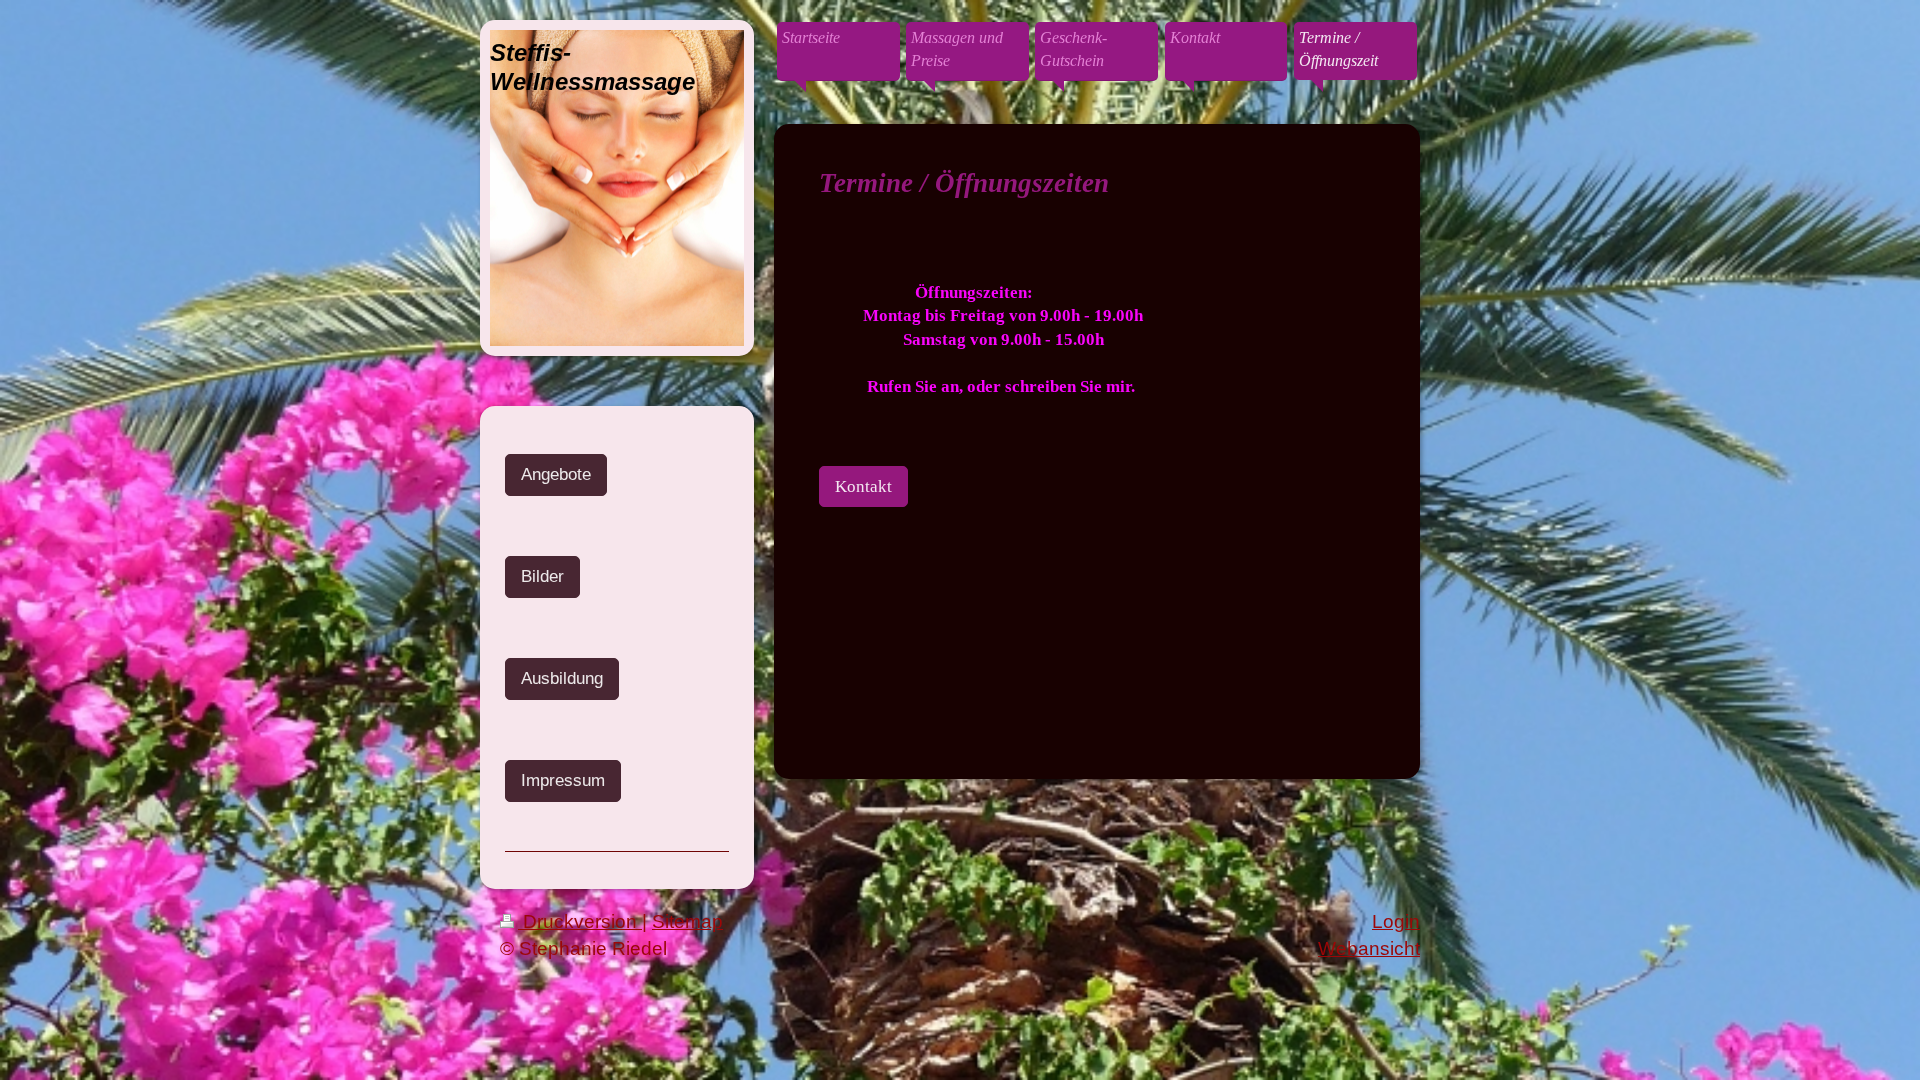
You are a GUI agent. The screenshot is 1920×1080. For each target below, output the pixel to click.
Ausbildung (562, 678)
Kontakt (863, 486)
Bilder (542, 576)
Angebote (556, 474)
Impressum (563, 780)
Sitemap (687, 921)
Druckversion (580, 921)
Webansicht (1369, 948)
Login (1396, 921)
